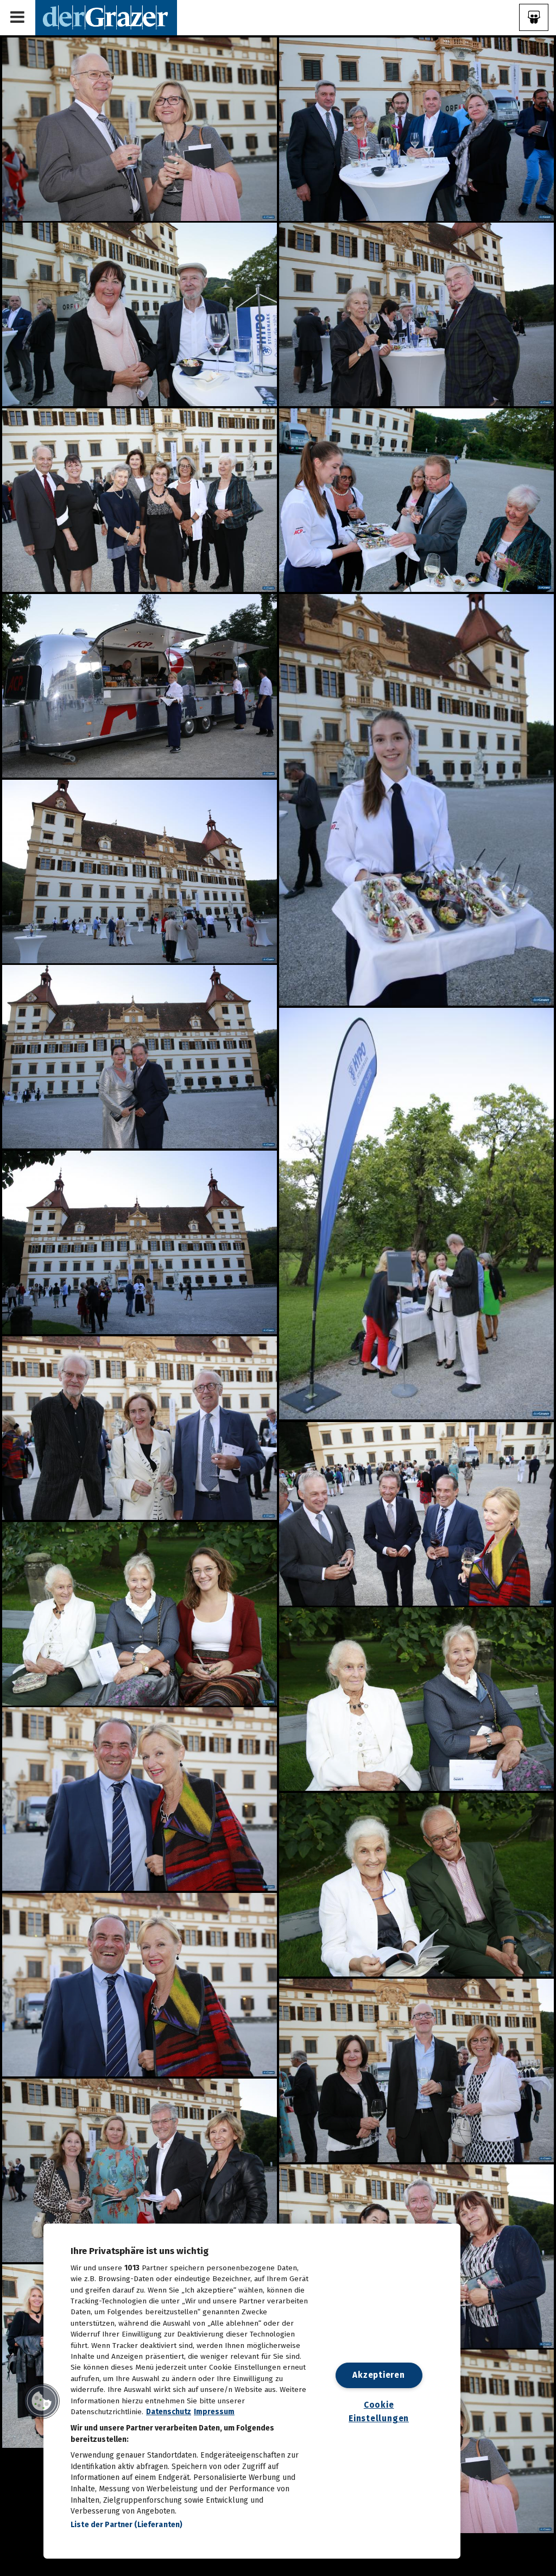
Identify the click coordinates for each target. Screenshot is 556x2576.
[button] (42, 2401)
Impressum (214, 2412)
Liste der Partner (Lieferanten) (127, 2525)
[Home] (106, 17)
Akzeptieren (378, 2375)
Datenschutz (169, 2412)
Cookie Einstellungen (379, 2411)
